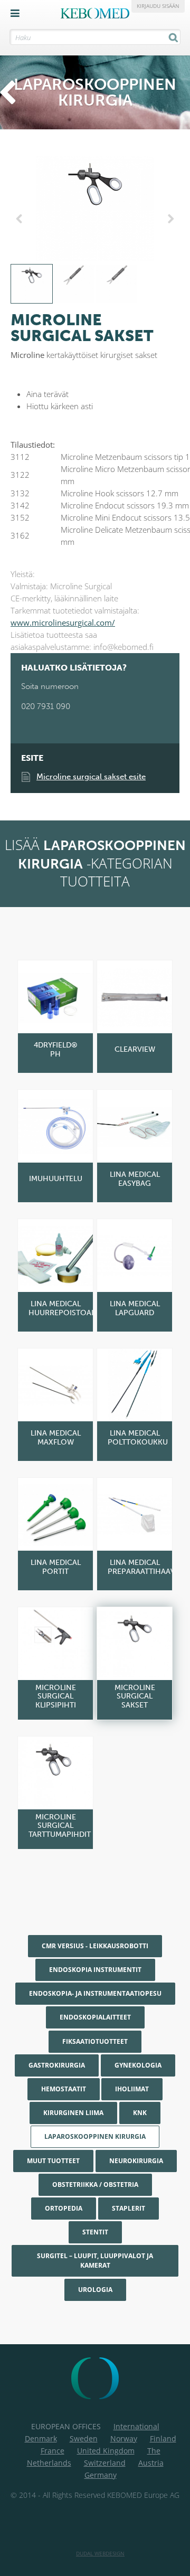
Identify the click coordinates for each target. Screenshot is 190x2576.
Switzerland (105, 2463)
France (53, 2451)
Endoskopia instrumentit (95, 1970)
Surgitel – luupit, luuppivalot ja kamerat (95, 2261)
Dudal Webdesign (100, 2553)
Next (169, 219)
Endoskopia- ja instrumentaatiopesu (95, 1993)
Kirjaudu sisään (158, 6)
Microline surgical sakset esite (91, 777)
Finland (163, 2438)
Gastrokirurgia (57, 2065)
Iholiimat (132, 2089)
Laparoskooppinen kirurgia (95, 2136)
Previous (21, 219)
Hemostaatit (64, 2089)
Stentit (95, 2232)
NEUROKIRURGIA (136, 2161)
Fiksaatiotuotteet (95, 2041)
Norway (124, 2438)
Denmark (41, 2438)
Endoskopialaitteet (95, 2017)
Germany (101, 2475)
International (136, 2426)
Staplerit (129, 2208)
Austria (151, 2463)
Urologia (95, 2290)
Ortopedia (64, 2208)
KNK (140, 2113)
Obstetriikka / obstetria (95, 2185)
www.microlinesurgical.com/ (63, 622)
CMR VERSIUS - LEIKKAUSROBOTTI (95, 1946)
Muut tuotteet (53, 2161)
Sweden (84, 2438)
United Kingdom (106, 2451)
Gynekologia (138, 2065)
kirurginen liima (73, 2113)
